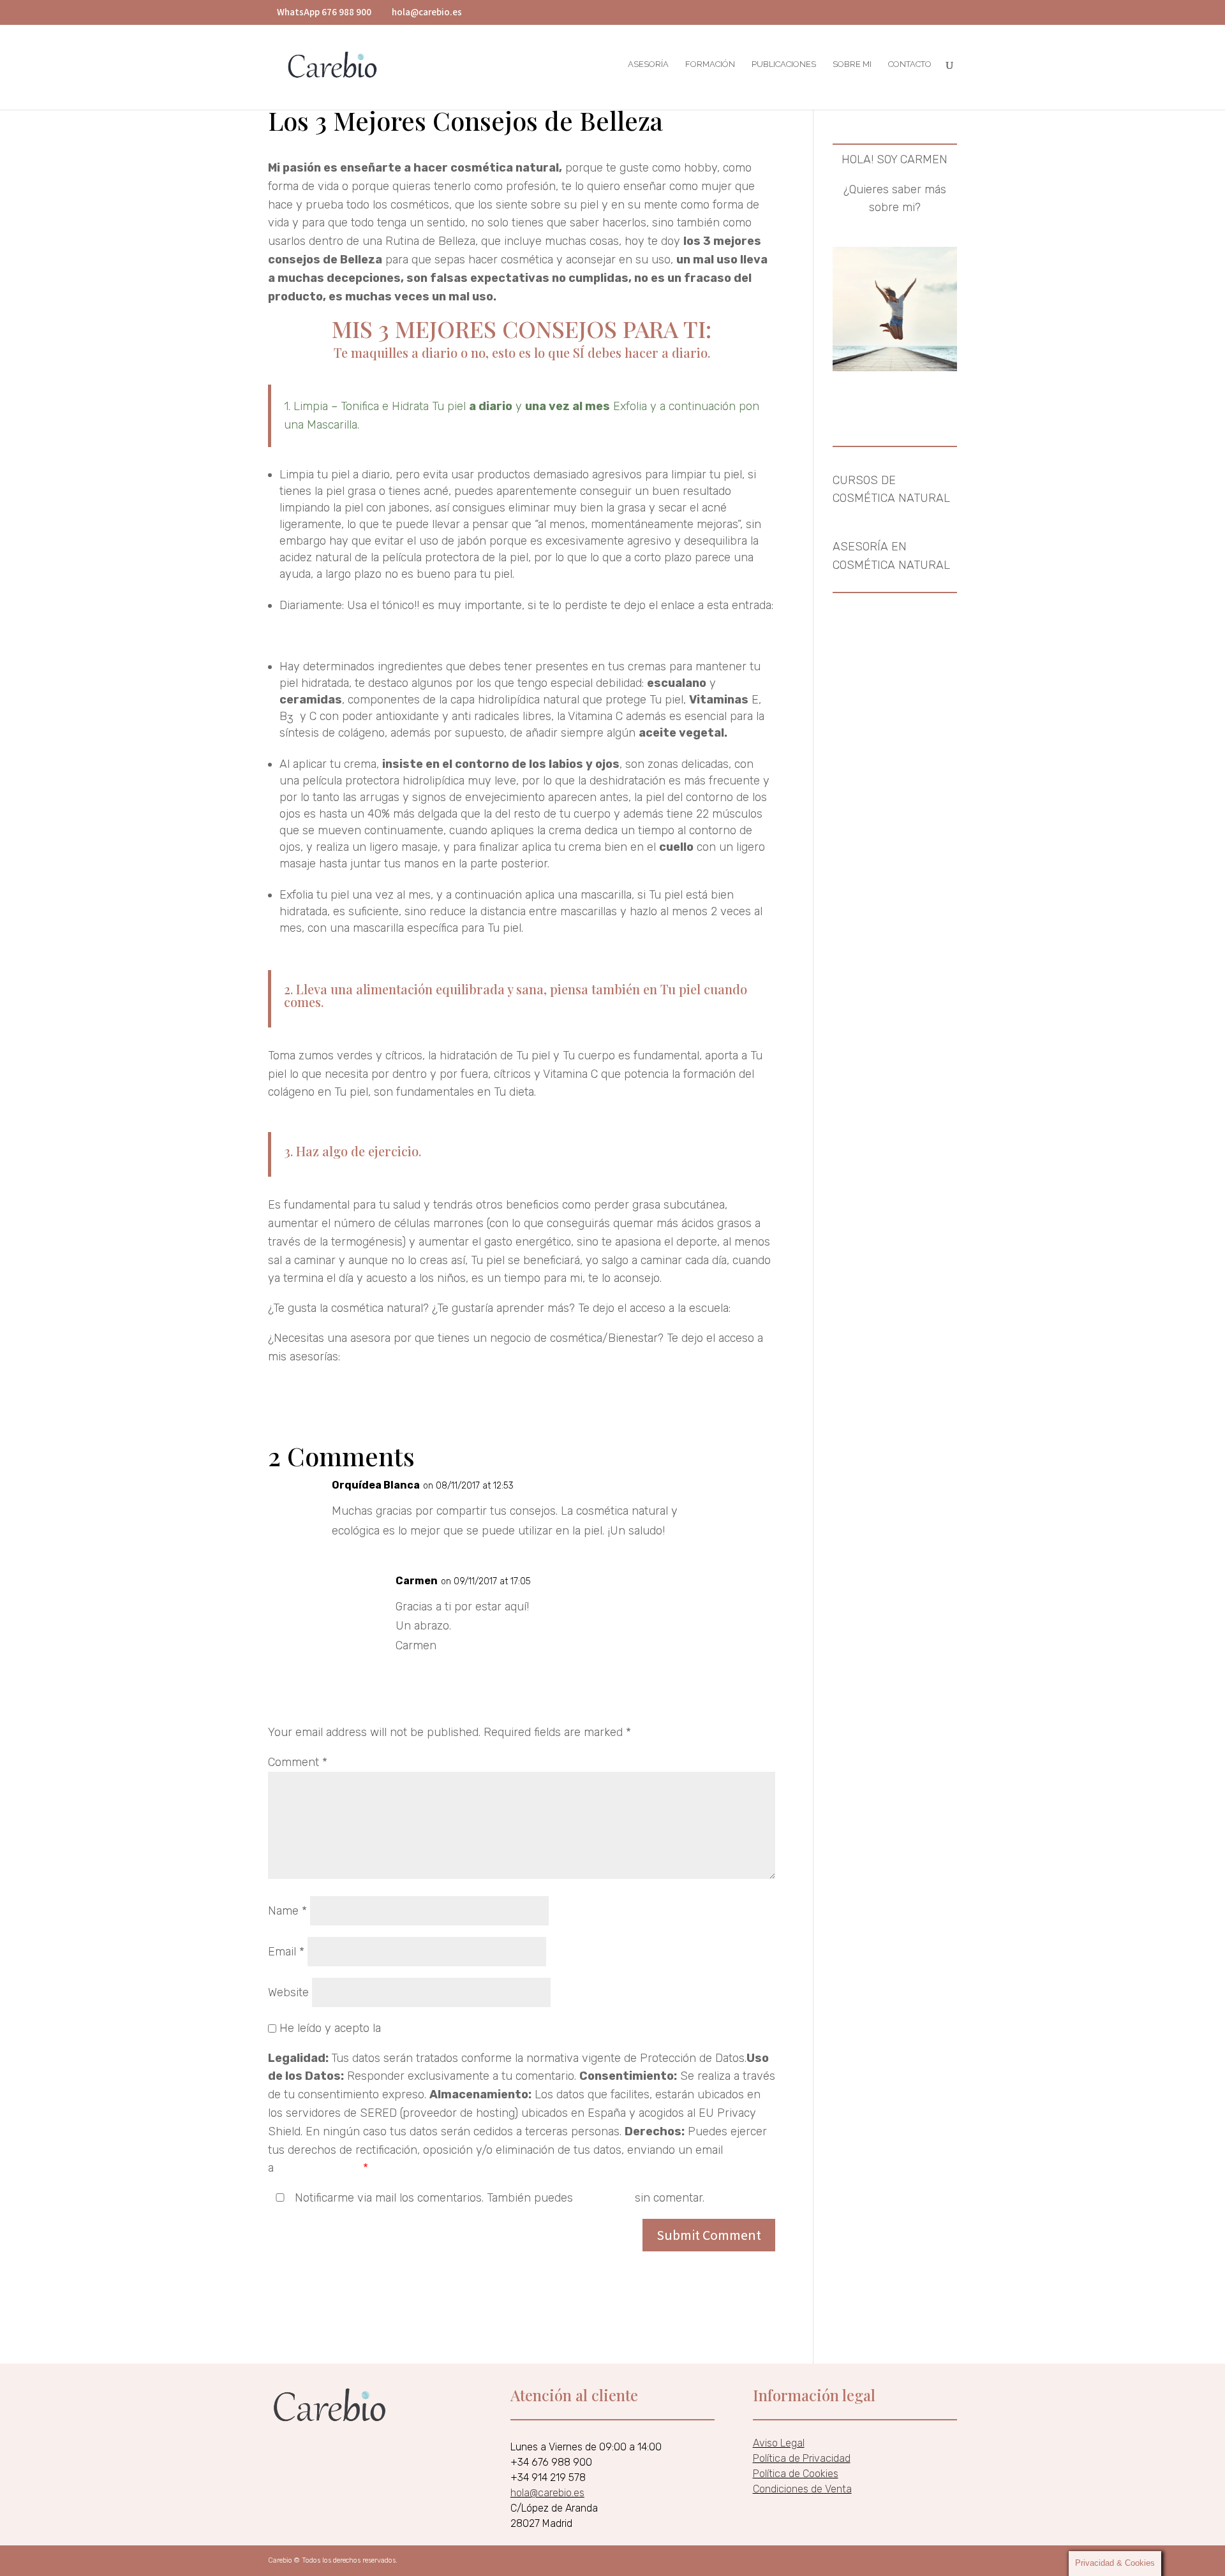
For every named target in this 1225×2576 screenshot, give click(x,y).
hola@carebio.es (318, 2168)
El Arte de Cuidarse (318, 637)
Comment (298, 1762)
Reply (760, 1489)
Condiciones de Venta (802, 2489)
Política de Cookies (796, 2474)
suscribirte (604, 2198)
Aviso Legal (779, 2443)
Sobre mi (852, 64)
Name (287, 1911)
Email (286, 1952)
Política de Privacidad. (440, 2028)
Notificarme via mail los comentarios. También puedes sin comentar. (498, 2198)
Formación (710, 64)
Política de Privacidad (802, 2458)
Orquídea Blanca (376, 1485)
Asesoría (648, 64)
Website (288, 1992)
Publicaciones (784, 64)
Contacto (910, 64)
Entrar (750, 1308)
